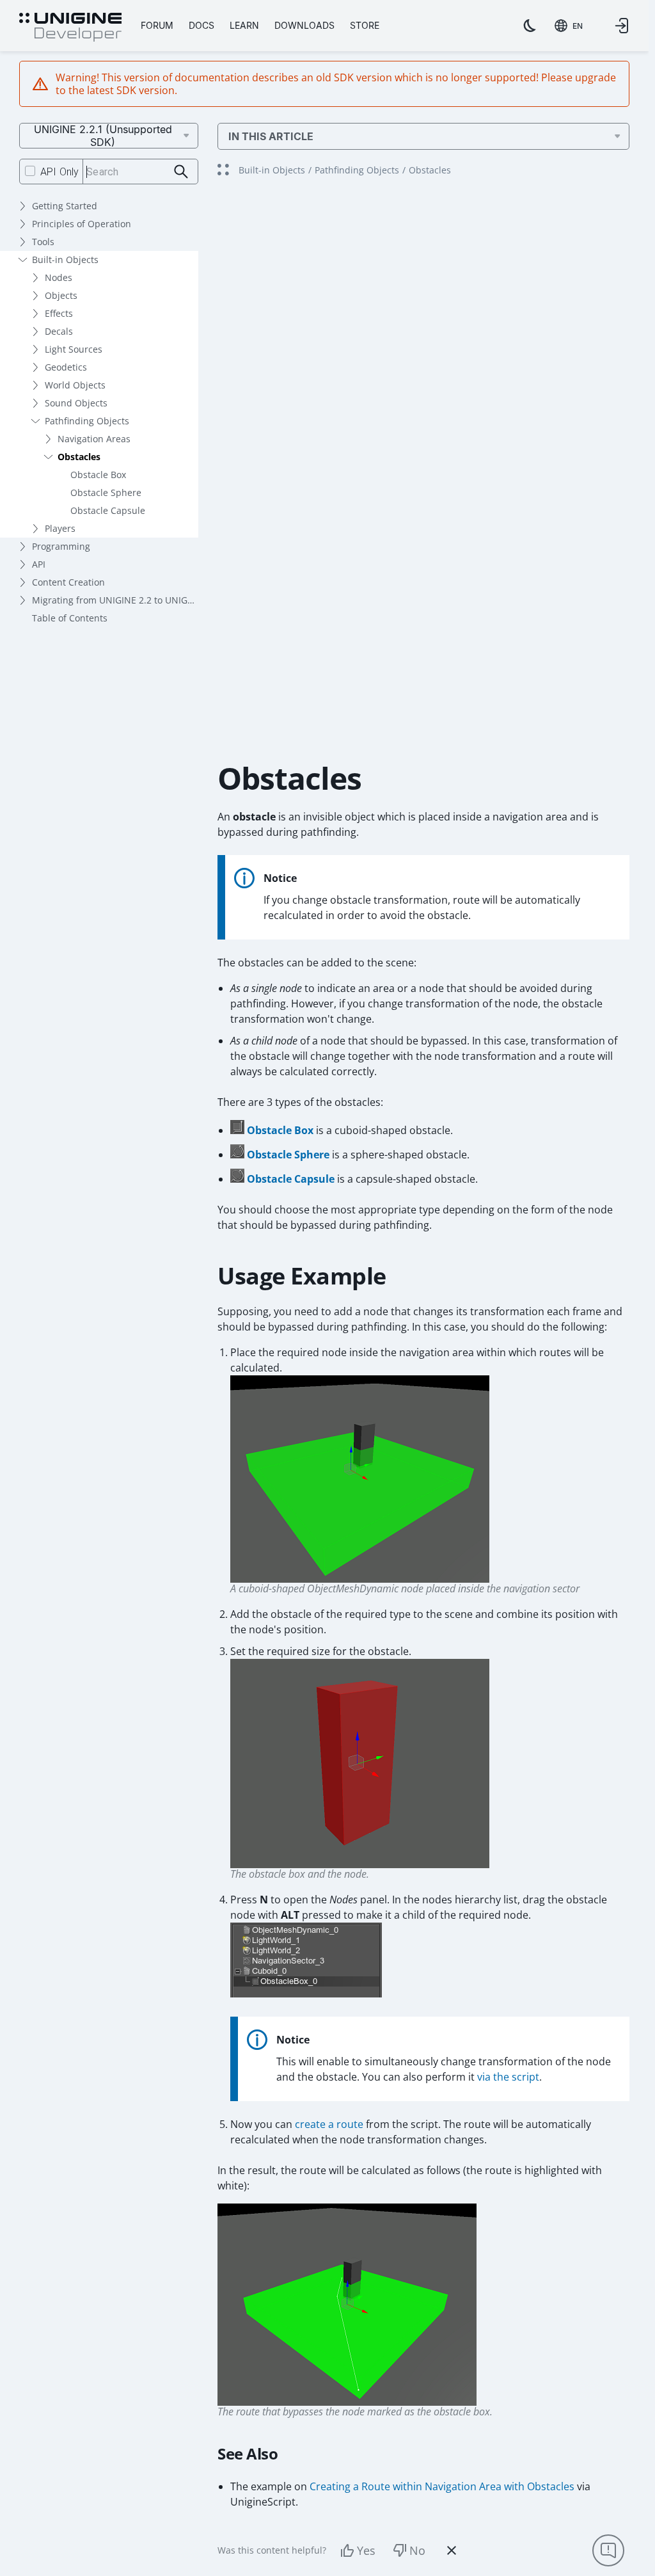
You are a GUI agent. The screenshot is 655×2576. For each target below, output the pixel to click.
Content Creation (68, 582)
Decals (59, 331)
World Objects (75, 385)
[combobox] (569, 26)
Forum (157, 25)
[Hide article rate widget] (452, 2550)
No (417, 2550)
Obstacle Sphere (106, 492)
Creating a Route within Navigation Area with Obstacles (442, 2486)
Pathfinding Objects (87, 421)
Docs (201, 25)
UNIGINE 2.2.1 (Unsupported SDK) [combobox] (103, 136)
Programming (61, 546)
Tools (43, 242)
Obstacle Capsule (108, 510)
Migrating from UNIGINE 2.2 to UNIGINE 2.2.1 (115, 600)
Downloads (304, 25)
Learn (244, 25)
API (39, 564)
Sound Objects (76, 403)
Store (365, 25)
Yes (366, 2550)
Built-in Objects (65, 260)
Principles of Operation (82, 224)
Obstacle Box (98, 475)
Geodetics (66, 367)
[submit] (181, 172)
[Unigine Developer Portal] (70, 28)
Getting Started (65, 206)
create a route (329, 2124)
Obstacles (79, 457)
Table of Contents (70, 618)
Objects (61, 295)
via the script (508, 2077)
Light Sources (74, 349)
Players (60, 528)
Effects (59, 313)
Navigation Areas (94, 439)
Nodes (59, 277)
